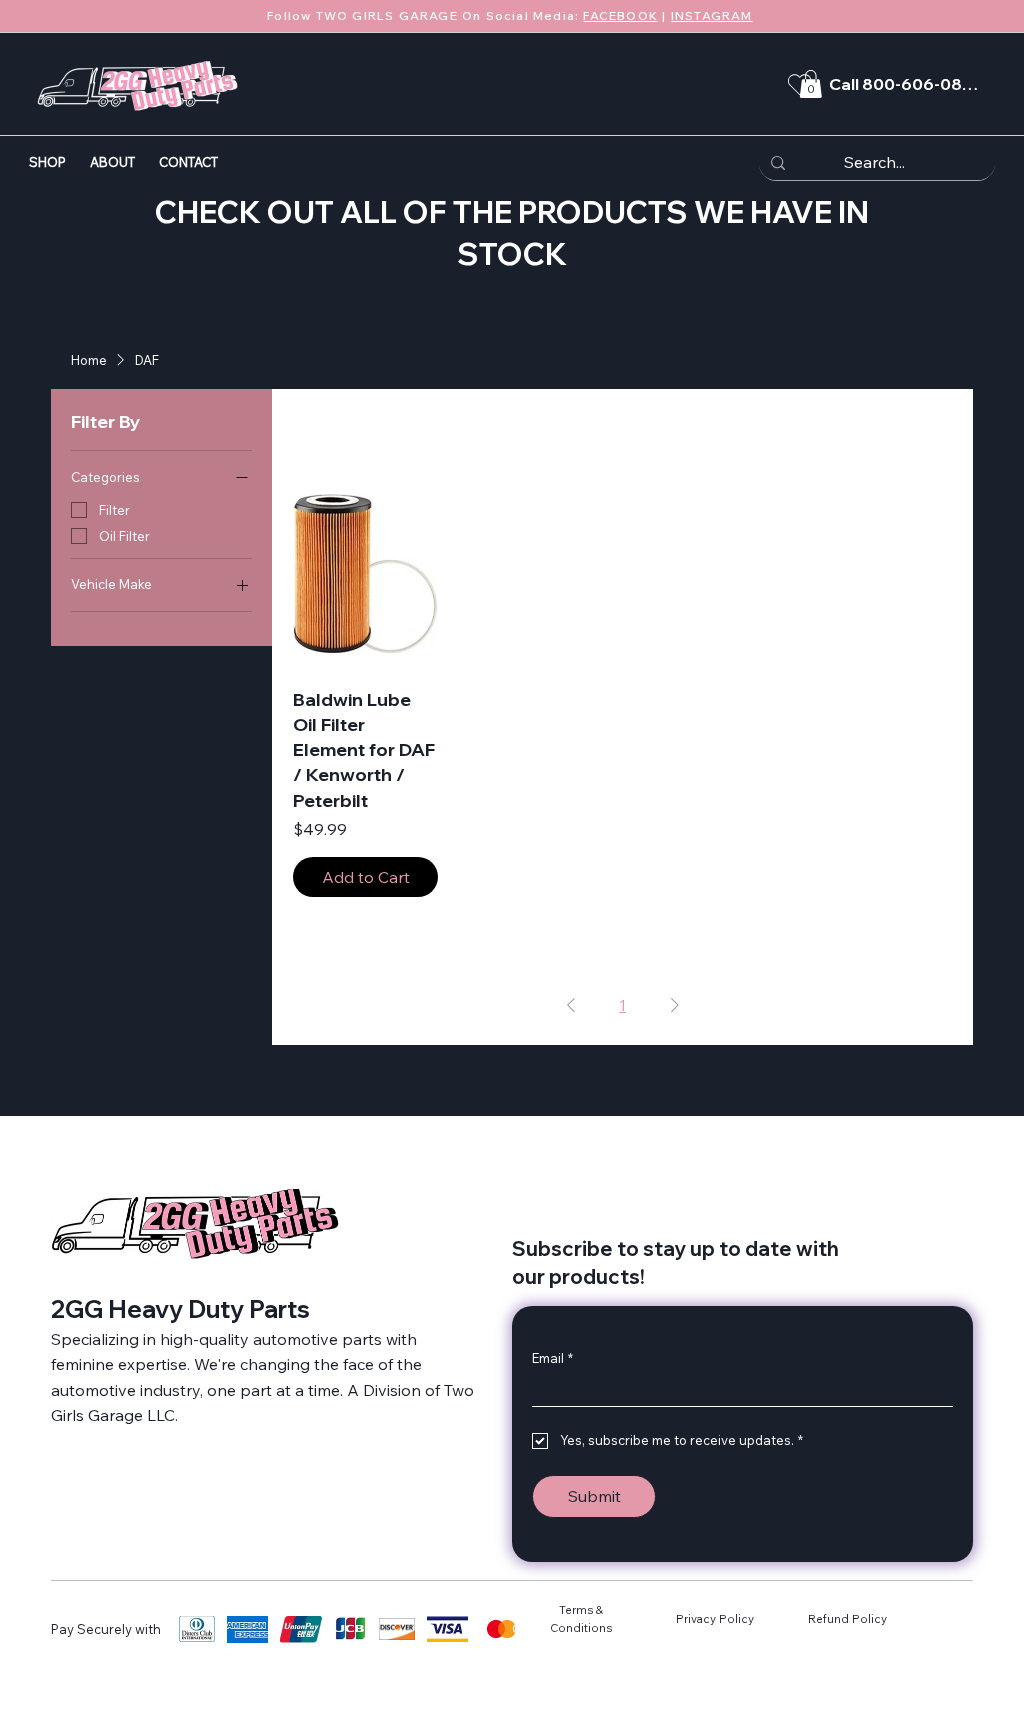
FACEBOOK (620, 15)
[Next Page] (675, 1005)
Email (552, 1358)
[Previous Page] (571, 1005)
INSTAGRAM (712, 15)
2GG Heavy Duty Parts (180, 1309)
